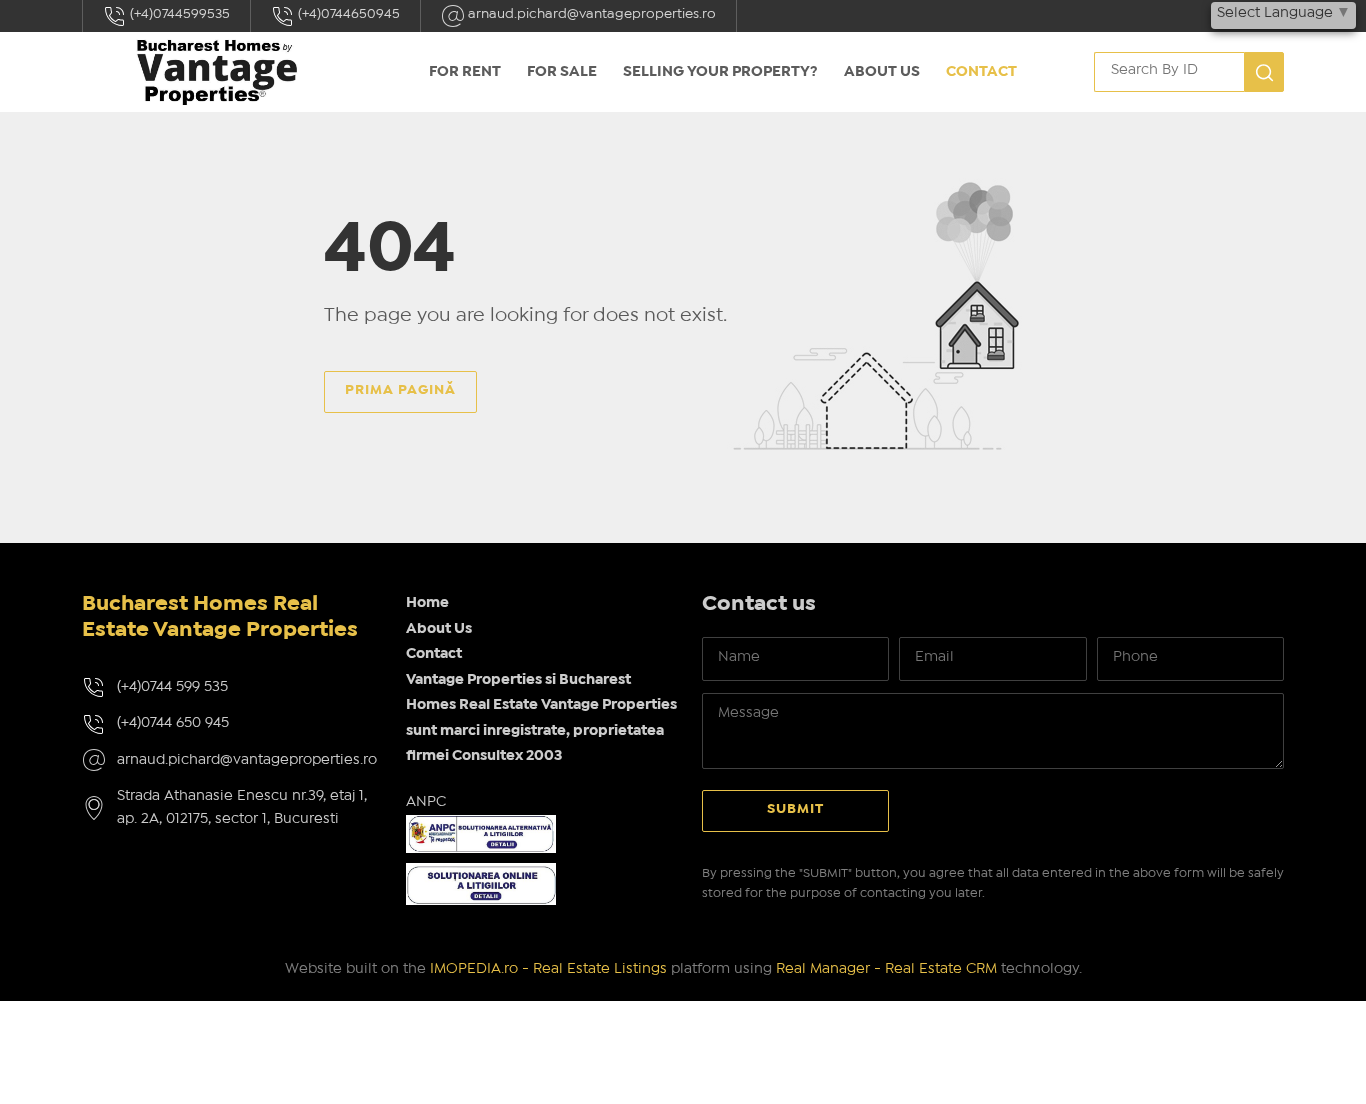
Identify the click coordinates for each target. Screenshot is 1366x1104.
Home (427, 603)
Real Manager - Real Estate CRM (886, 969)
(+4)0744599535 (178, 14)
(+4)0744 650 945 (173, 723)
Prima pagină (400, 390)
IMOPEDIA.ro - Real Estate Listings (548, 969)
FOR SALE (562, 72)
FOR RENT (465, 72)
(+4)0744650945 (347, 14)
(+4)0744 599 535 (172, 687)
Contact (981, 72)
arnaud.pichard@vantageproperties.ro (590, 14)
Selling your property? (720, 72)
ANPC (426, 802)
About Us (882, 72)
